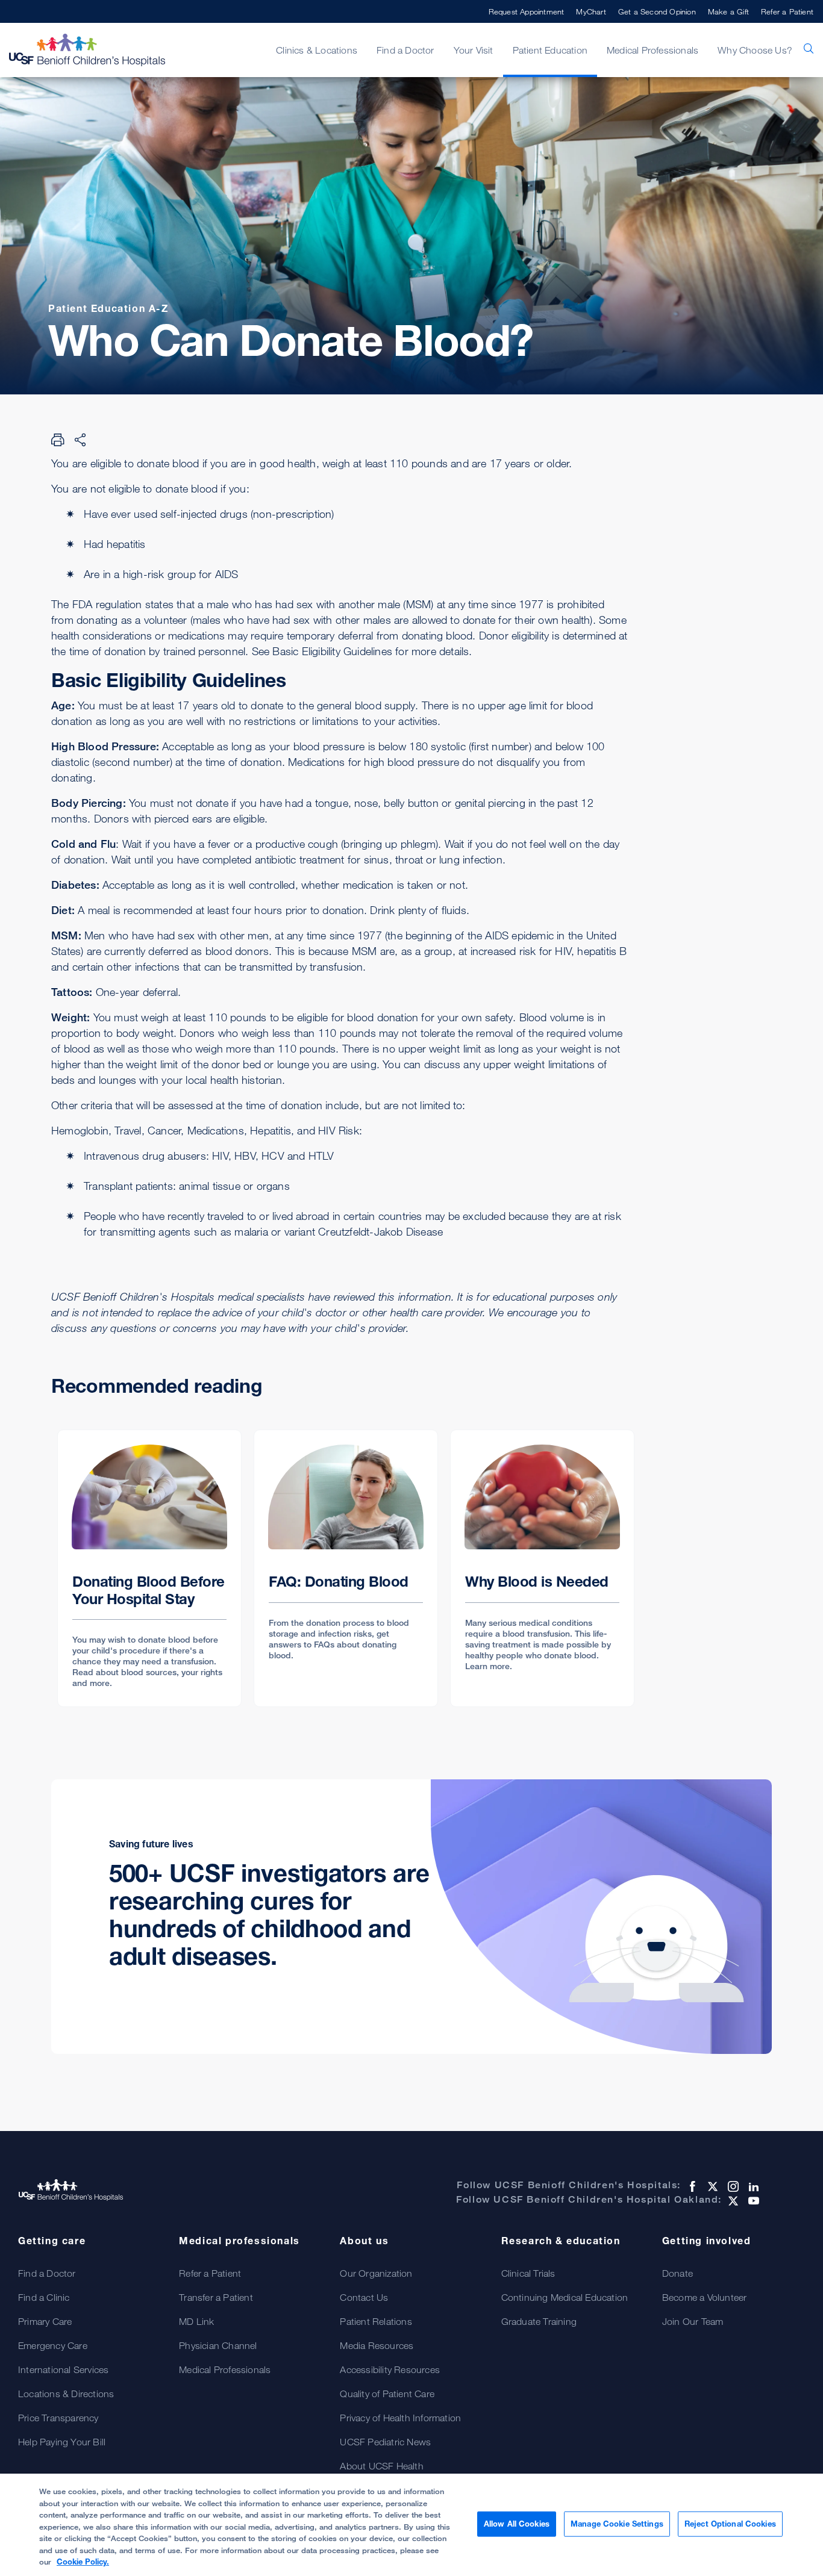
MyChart (591, 11)
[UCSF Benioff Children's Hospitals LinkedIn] (753, 2186)
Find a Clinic (44, 2297)
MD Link (196, 2321)
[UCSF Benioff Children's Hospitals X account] (712, 2186)
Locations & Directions (66, 2394)
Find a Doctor (47, 2273)
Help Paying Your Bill (62, 2442)
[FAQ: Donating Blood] (346, 1568)
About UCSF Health (381, 2466)
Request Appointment (527, 11)
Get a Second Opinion (657, 11)
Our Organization (376, 2273)
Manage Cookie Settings (617, 2524)
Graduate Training (539, 2321)
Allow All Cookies (517, 2524)
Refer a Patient (787, 11)
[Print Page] (58, 440)
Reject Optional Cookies (730, 2524)
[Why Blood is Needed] (542, 1568)
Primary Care (45, 2321)
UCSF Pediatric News (385, 2442)
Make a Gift (728, 11)
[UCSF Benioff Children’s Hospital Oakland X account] (732, 2201)
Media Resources (377, 2345)
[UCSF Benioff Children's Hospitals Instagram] (732, 2186)
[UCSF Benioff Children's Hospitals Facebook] (691, 2186)
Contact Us (364, 2297)
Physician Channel (218, 2345)
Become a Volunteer (705, 2297)
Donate (677, 2273)
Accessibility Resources (390, 2369)
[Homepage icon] (99, 50)
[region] (411, 2525)
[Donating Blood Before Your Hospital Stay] (149, 1568)
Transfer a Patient (216, 2297)
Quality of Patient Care (387, 2394)
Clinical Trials (528, 2273)
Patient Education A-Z (108, 308)
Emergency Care (53, 2345)
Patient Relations (376, 2321)
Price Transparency (58, 2418)
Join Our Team (693, 2321)
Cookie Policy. (83, 2562)
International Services (63, 2369)
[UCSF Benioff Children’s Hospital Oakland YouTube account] (753, 2201)
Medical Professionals (225, 2369)
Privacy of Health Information (400, 2418)
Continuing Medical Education (565, 2297)
